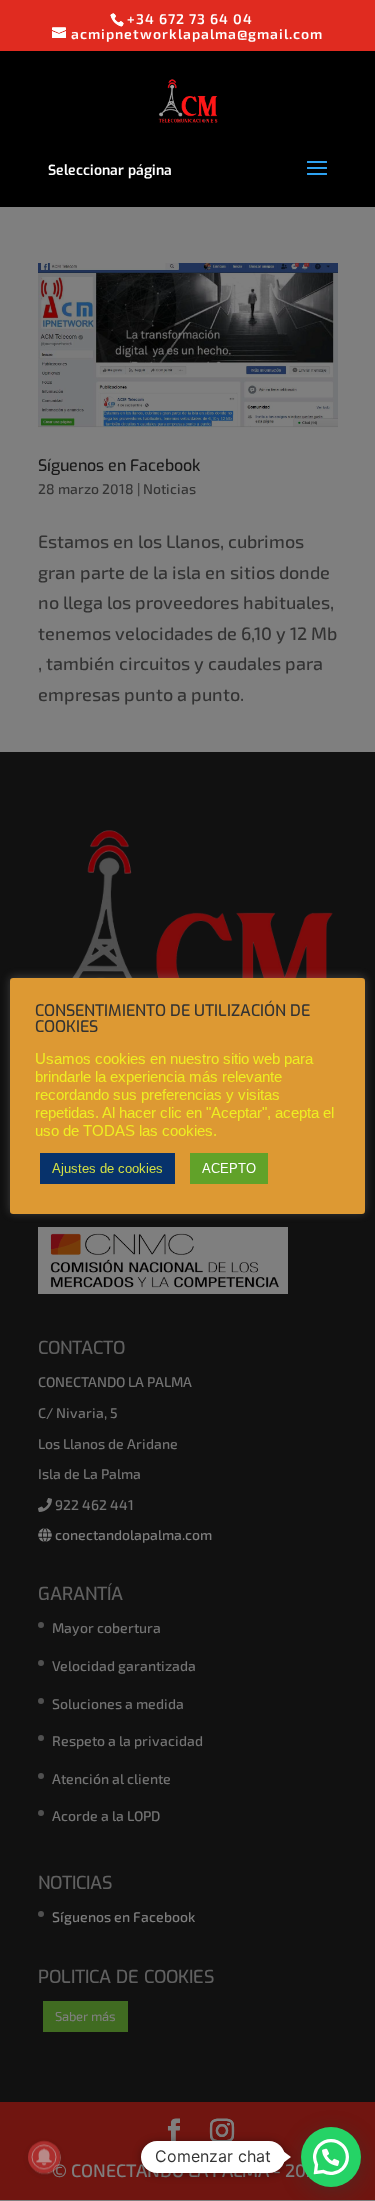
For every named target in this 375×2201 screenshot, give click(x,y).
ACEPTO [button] (229, 1168)
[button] (331, 2157)
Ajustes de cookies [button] (107, 1168)
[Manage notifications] (44, 2157)
